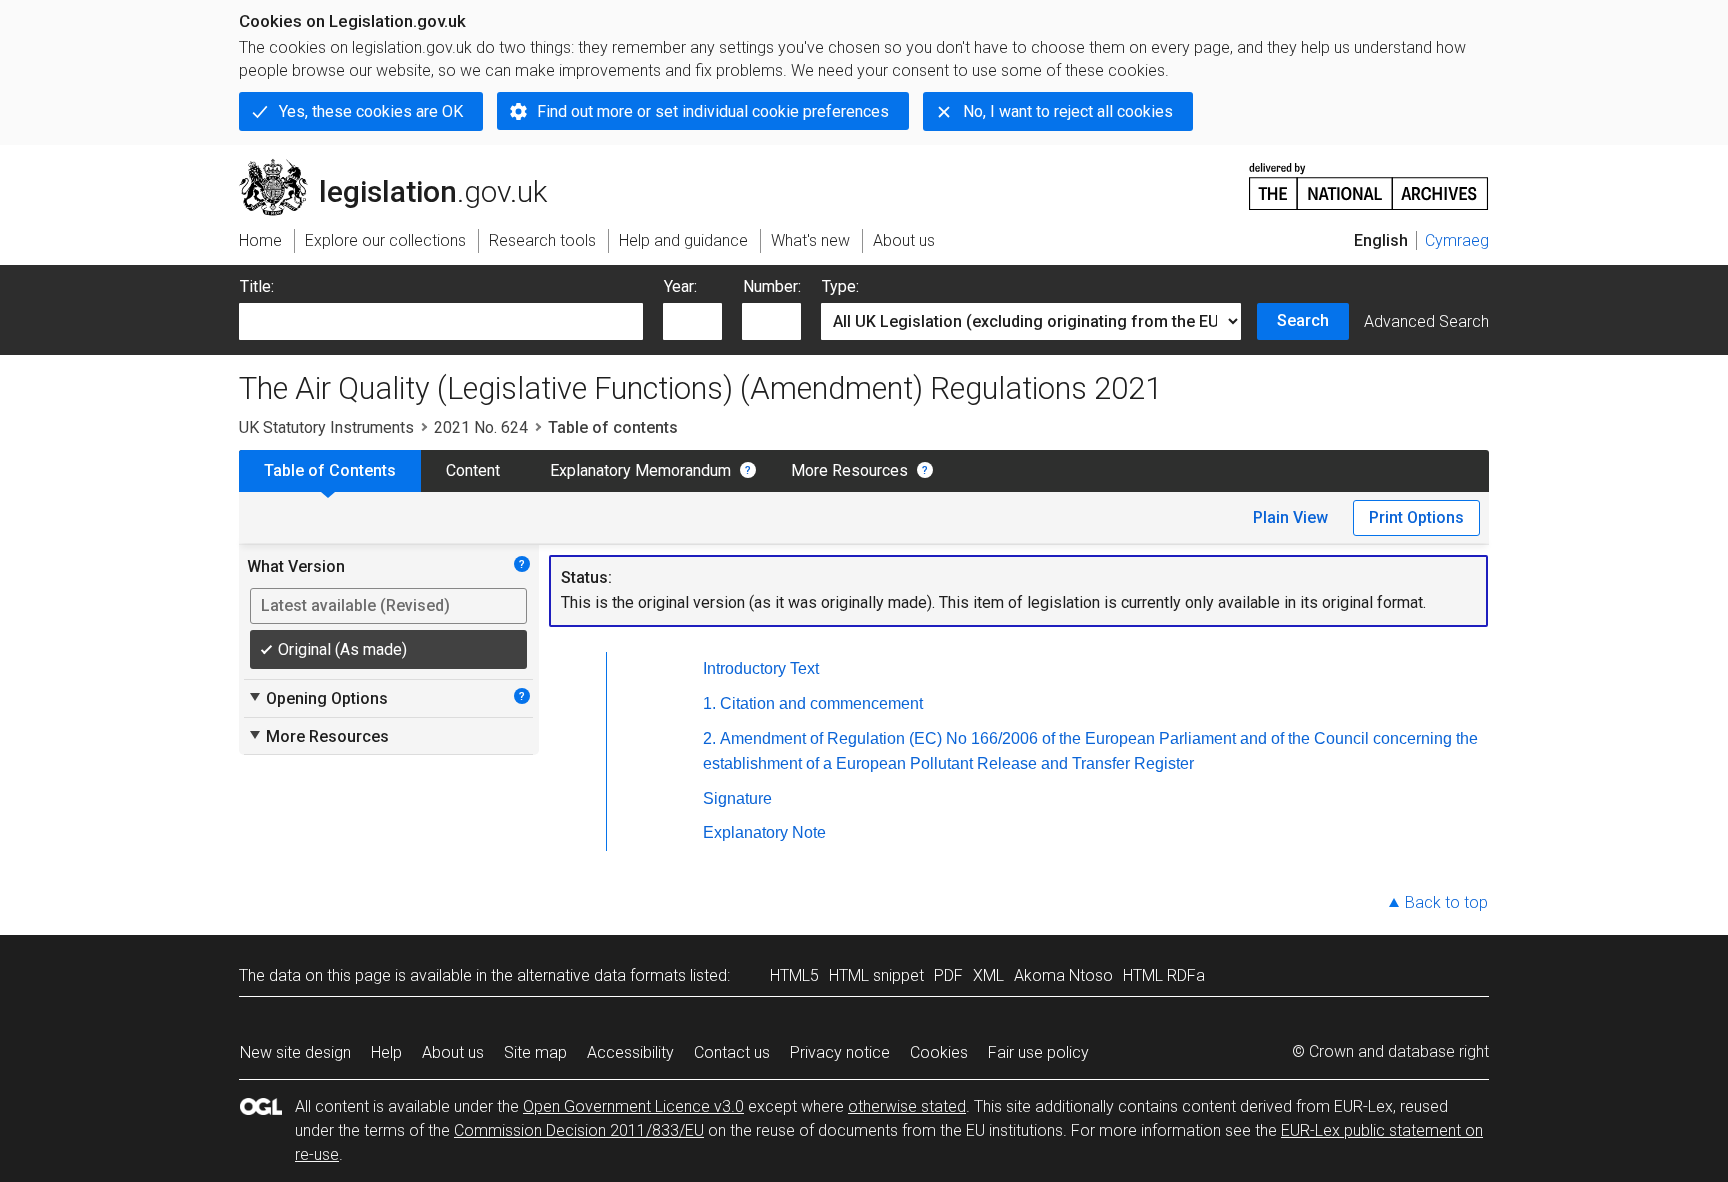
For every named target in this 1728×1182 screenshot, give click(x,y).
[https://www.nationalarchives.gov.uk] (1369, 178)
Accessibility (630, 1052)
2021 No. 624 (481, 427)
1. (709, 703)
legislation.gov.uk (404, 167)
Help (386, 1052)
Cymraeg (1457, 240)
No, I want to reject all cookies (1068, 111)
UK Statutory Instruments (326, 427)
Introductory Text (761, 668)
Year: (680, 286)
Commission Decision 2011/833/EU (579, 1130)
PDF (948, 975)
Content (473, 470)
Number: (772, 286)
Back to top (1446, 902)
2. (709, 738)
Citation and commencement (821, 703)
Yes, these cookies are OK (371, 111)
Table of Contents (330, 470)
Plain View (1290, 517)
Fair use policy (1038, 1052)
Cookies (939, 1052)
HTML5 (794, 975)
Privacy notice (840, 1052)
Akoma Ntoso (1063, 975)
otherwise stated (907, 1106)
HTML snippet (876, 975)
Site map (535, 1052)
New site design (295, 1052)
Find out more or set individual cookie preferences (713, 111)
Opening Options (317, 698)
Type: (840, 286)
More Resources (849, 470)
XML (988, 975)
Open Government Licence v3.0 (633, 1106)
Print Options (1416, 517)
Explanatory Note (764, 832)
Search (1303, 320)
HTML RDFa (1164, 975)
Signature (737, 798)
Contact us (732, 1052)
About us (453, 1052)
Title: (257, 286)
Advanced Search (1426, 321)
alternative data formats (601, 975)
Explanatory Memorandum (640, 470)
